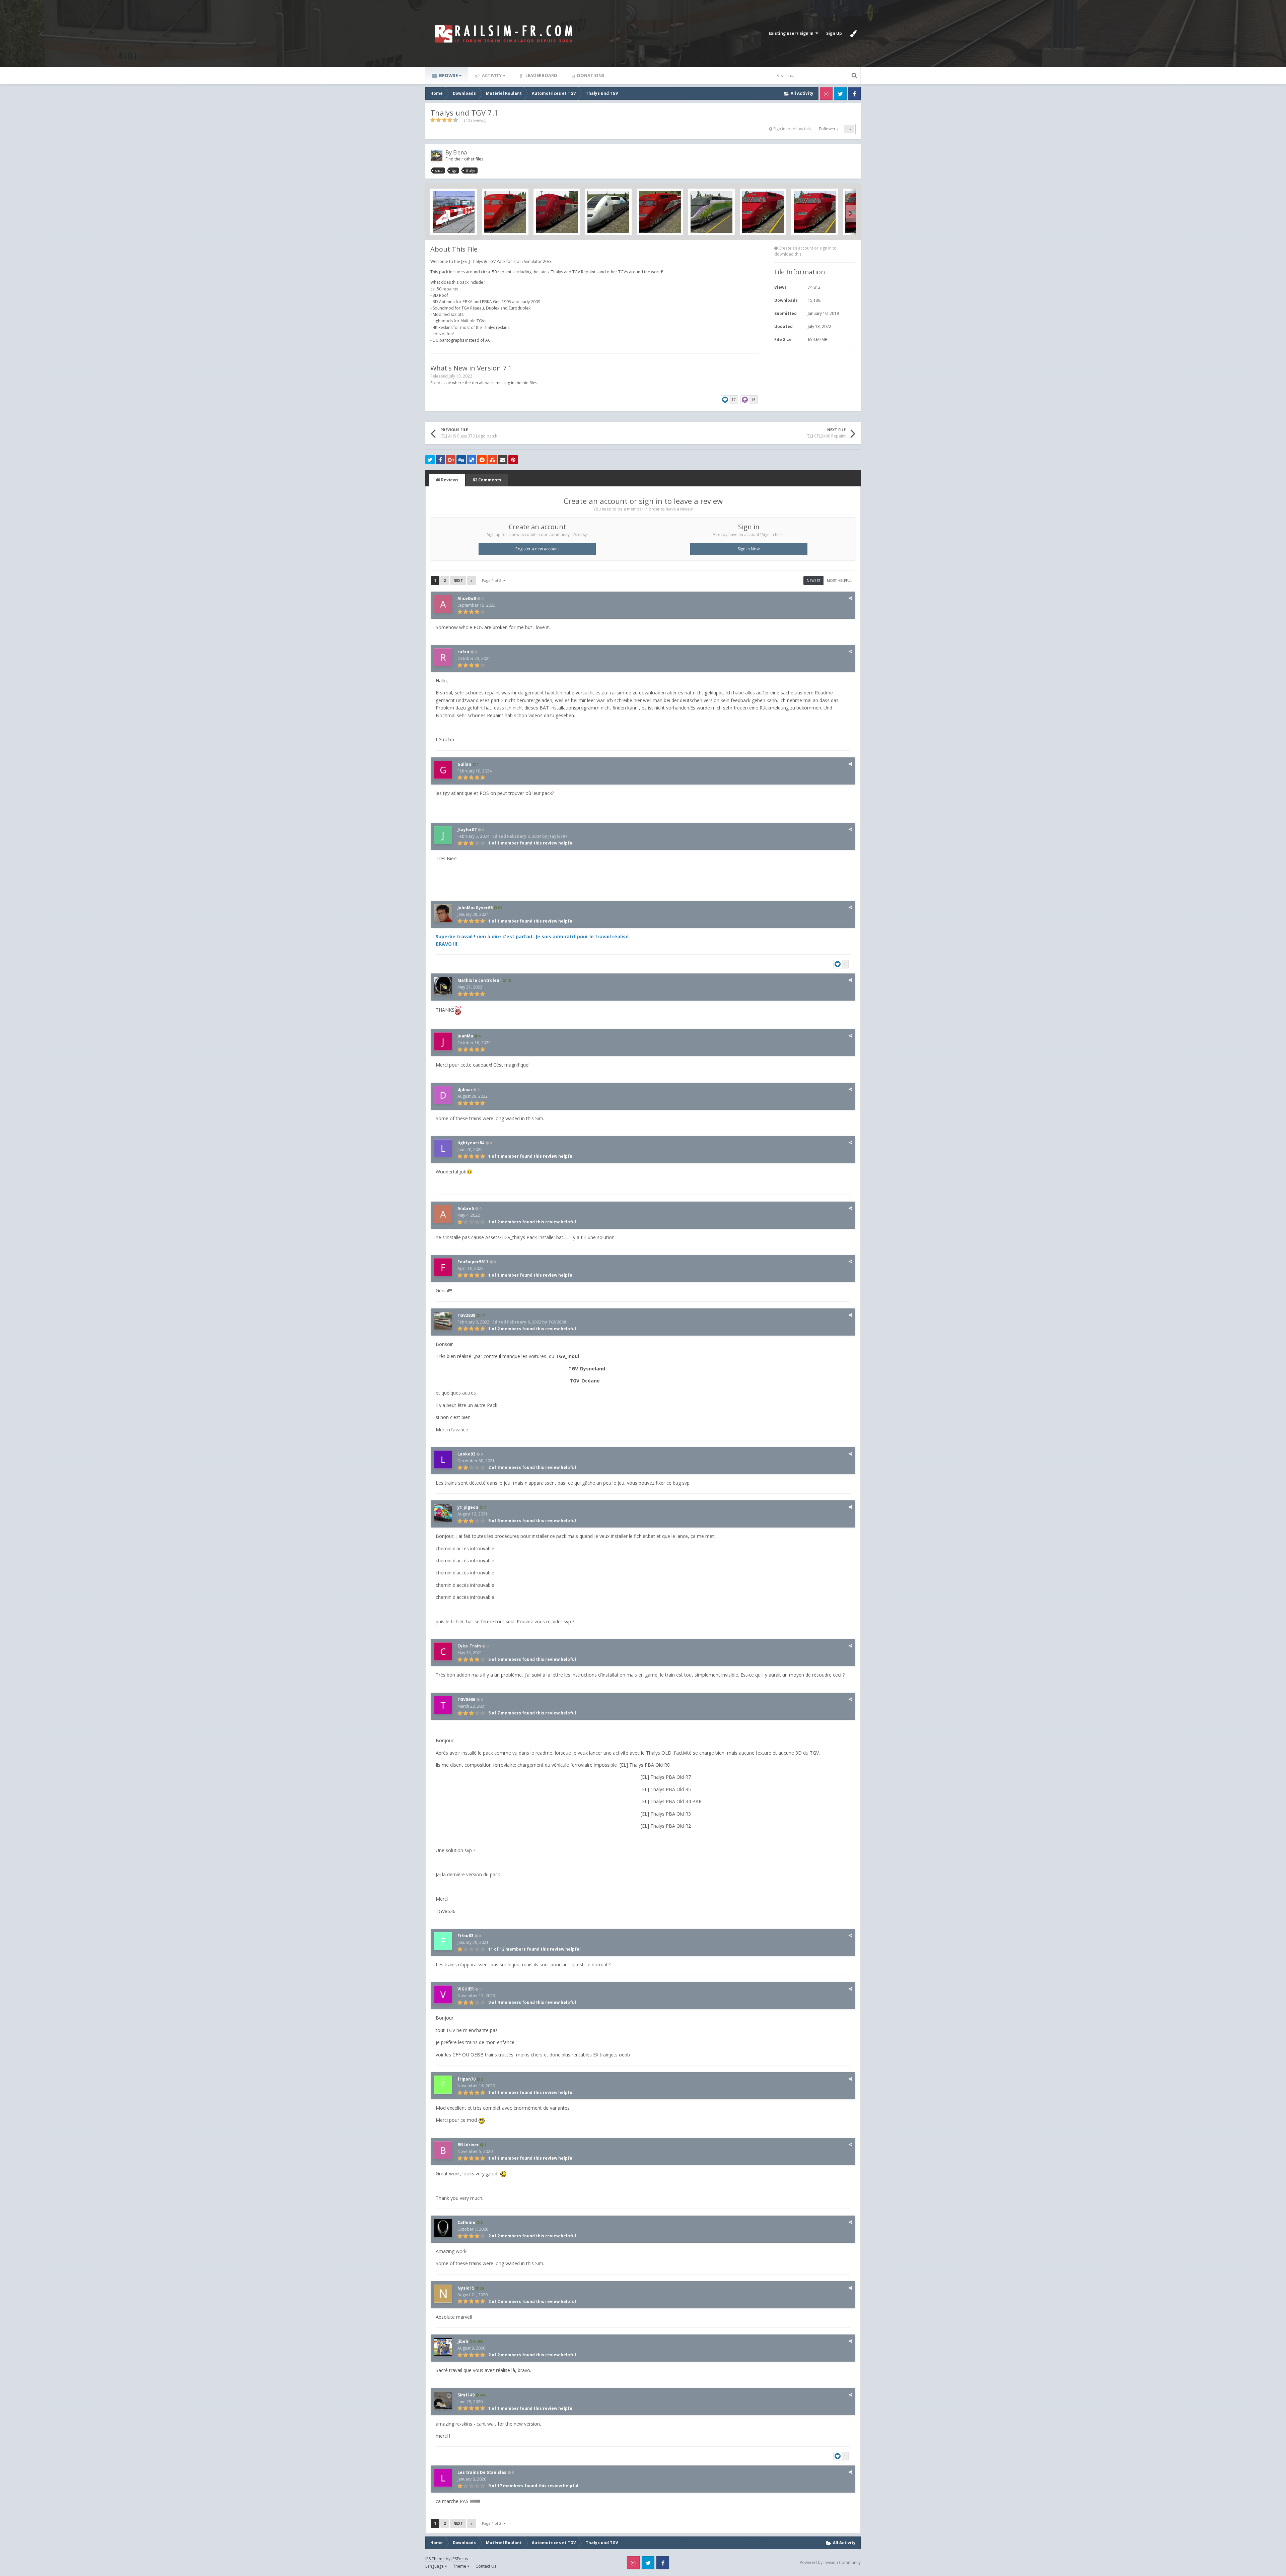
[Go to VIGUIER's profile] (443, 1994)
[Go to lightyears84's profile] (443, 1148)
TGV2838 (466, 1315)
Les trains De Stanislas (482, 2472)
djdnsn (465, 1090)
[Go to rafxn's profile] (443, 657)
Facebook (854, 93)
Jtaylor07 (467, 830)
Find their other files (464, 159)
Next (458, 581)
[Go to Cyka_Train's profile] (443, 1651)
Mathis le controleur (479, 980)
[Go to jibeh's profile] (443, 2347)
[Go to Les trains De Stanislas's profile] (443, 2478)
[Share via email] (503, 460)
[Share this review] (850, 598)
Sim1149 (466, 2395)
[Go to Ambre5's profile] (443, 1214)
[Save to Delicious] (472, 460)
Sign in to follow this (792, 129)
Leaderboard (541, 75)
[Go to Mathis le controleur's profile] (443, 986)
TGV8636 (466, 1700)
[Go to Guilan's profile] (443, 770)
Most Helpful (839, 581)
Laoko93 (466, 1454)
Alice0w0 (467, 598)
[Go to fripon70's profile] (443, 2085)
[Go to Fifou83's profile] (443, 1941)
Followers (828, 129)
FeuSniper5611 (473, 1262)
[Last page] (472, 581)
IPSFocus (460, 2559)
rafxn (463, 652)
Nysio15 (466, 2288)
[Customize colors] (853, 33)
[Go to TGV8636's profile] (443, 1705)
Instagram (826, 93)
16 (849, 129)
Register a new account (537, 549)
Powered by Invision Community (830, 2562)
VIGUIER (466, 1989)
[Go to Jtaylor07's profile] (443, 835)
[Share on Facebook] (440, 460)
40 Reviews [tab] (447, 480)
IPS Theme (435, 2559)
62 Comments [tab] (487, 480)
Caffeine (466, 2222)
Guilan (464, 764)
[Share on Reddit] (482, 460)
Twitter (840, 93)
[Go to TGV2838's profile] (443, 1321)
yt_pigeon (468, 1507)
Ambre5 (466, 1208)
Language (435, 2566)
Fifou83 (465, 1936)
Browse (448, 75)
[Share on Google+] (451, 460)
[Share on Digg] (461, 460)
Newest (813, 581)
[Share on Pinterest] (513, 460)
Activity (491, 75)
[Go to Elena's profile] (437, 155)
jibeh (463, 2341)
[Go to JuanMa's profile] (443, 1041)
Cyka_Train (469, 1646)
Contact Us (486, 2566)
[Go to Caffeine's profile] (443, 2228)
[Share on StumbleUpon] (492, 460)
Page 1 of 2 (493, 580)
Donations (590, 75)
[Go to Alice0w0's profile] (443, 604)
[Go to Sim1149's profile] (443, 2400)
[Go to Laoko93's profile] (443, 1460)
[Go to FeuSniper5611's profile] (443, 1267)
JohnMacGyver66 (475, 908)
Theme (460, 2566)
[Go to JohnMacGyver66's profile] (443, 913)
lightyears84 (471, 1143)
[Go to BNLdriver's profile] (443, 2150)
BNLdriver (468, 2145)
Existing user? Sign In (792, 33)
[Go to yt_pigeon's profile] (443, 1513)
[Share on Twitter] (430, 460)
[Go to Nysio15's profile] (443, 2294)
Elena (460, 152)
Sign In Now (749, 549)
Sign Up (834, 33)
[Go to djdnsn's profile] (443, 1095)
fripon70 (467, 2079)
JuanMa (465, 1036)
